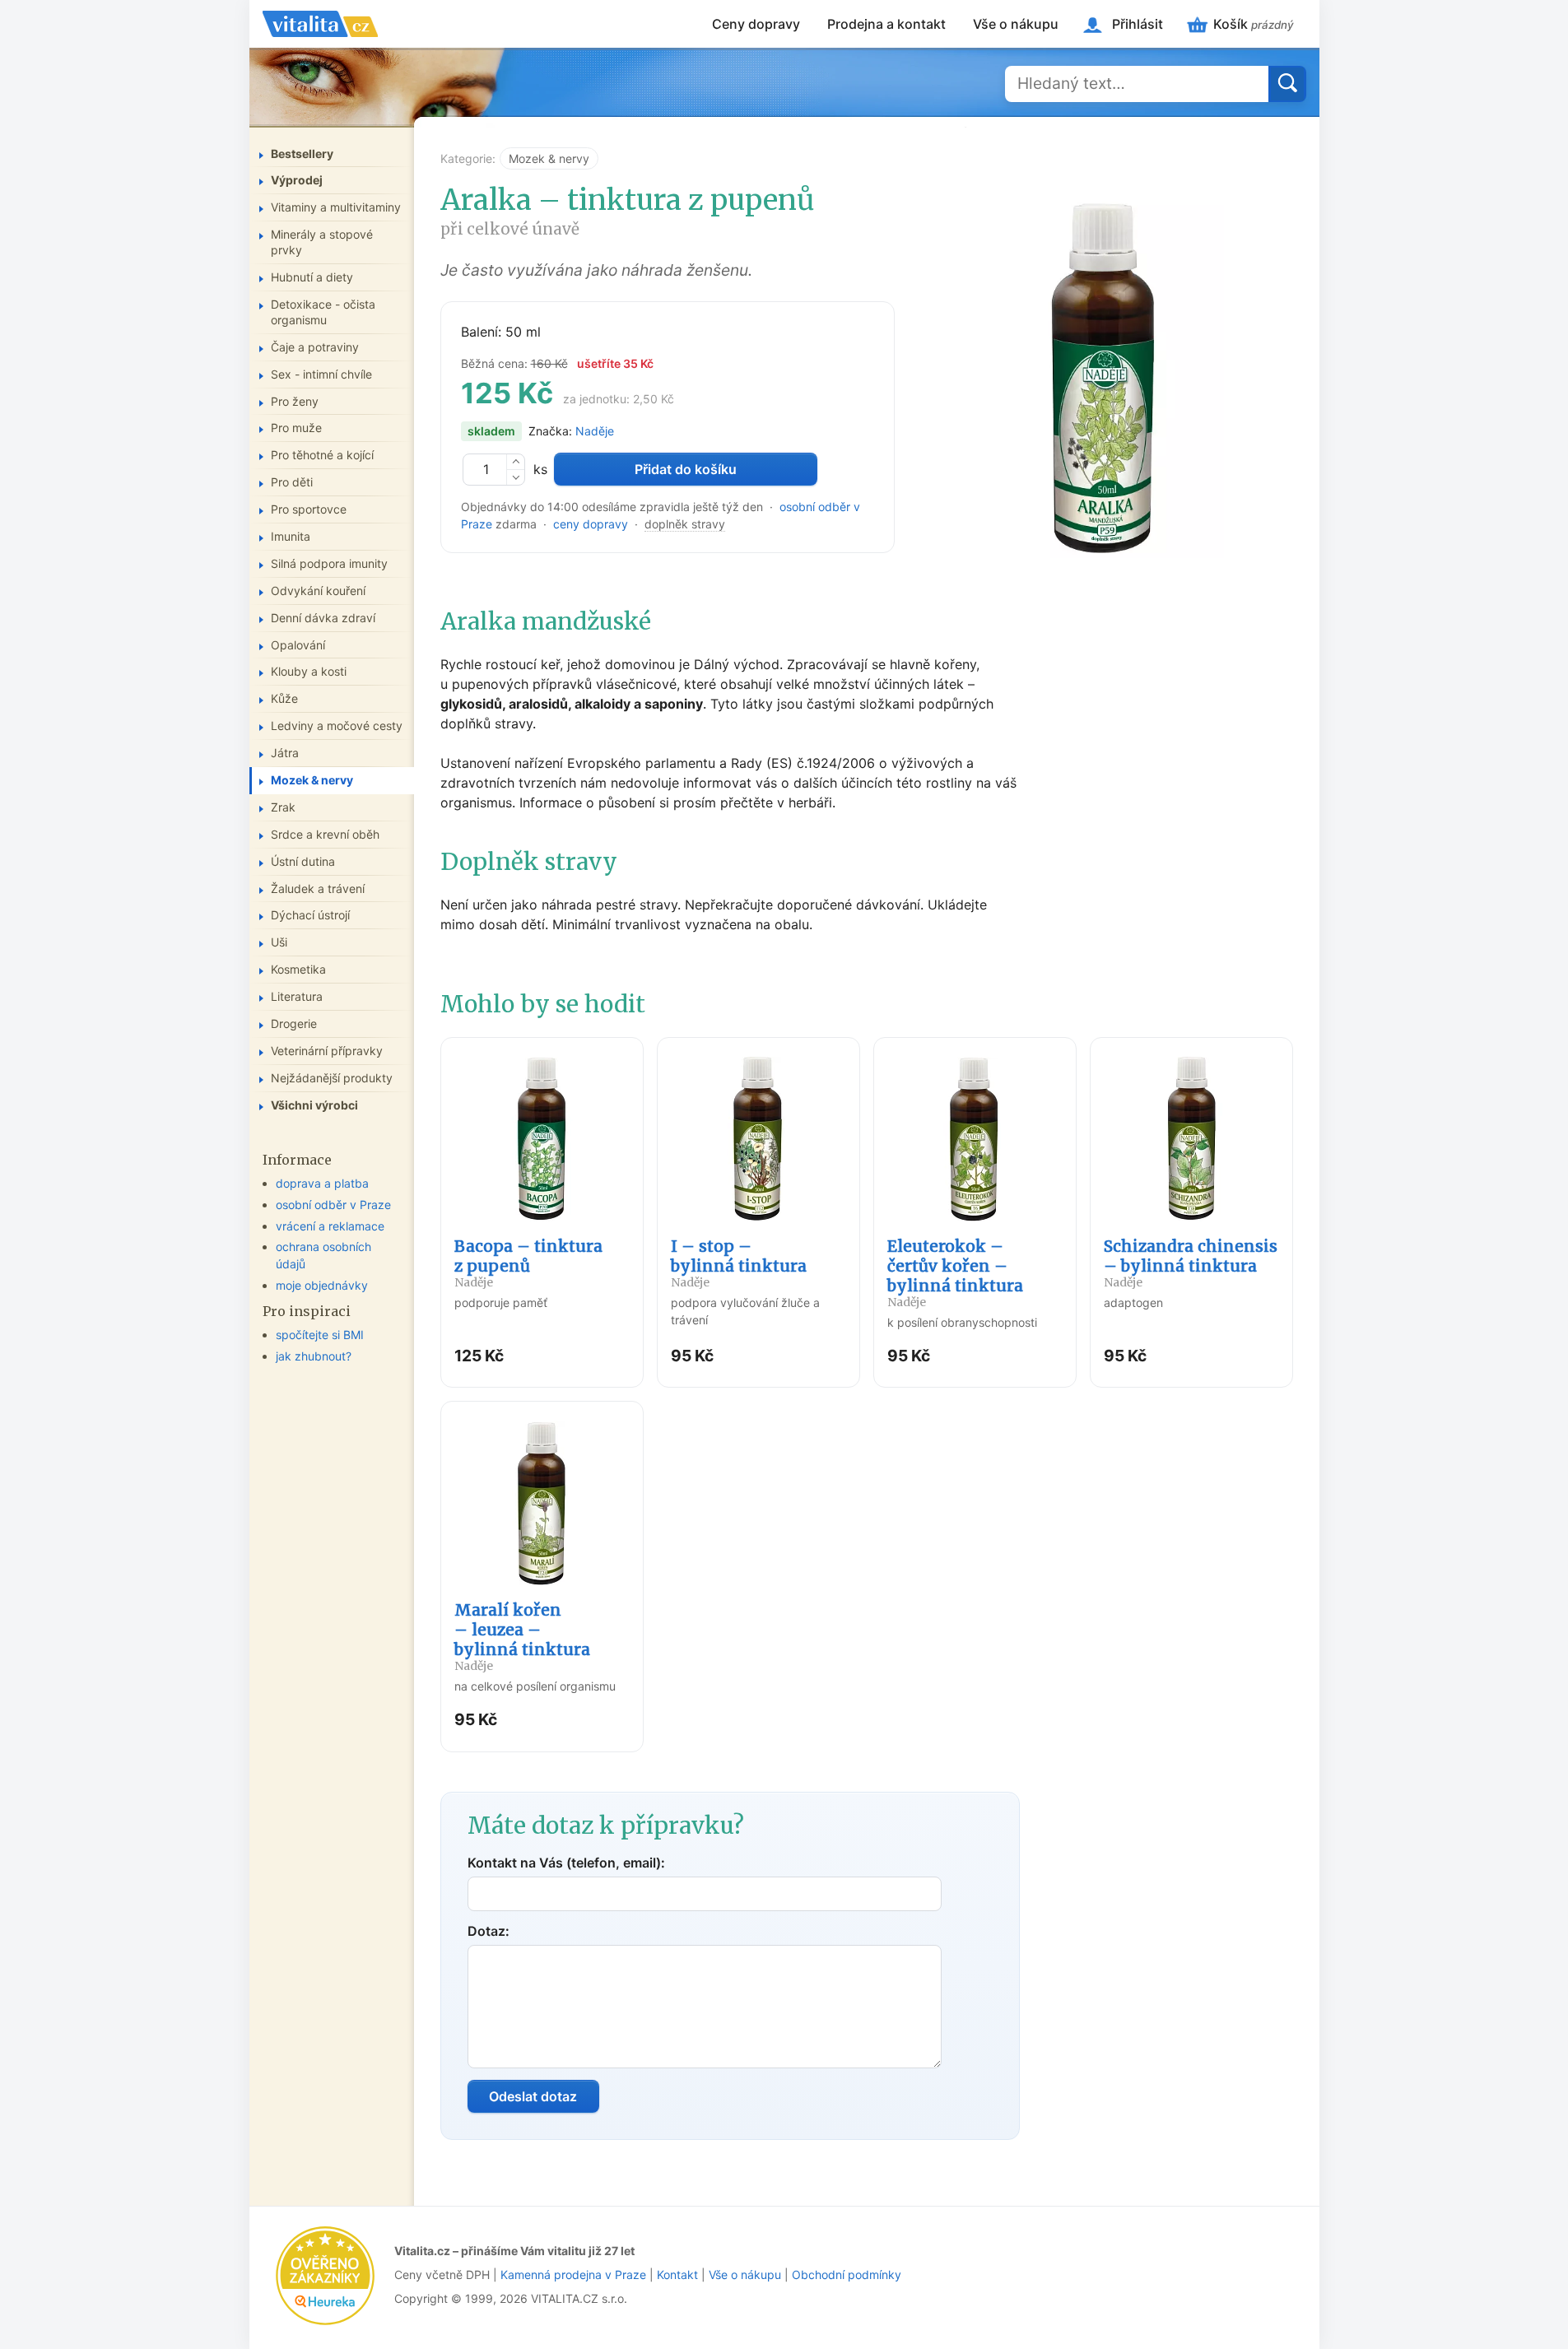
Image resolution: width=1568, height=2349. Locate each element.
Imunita (291, 536)
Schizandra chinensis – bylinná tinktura (1191, 1263)
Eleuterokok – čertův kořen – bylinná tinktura (955, 1273)
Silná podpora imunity (329, 563)
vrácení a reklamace (330, 1226)
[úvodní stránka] (320, 24)
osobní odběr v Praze (333, 1205)
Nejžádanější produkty (332, 1078)
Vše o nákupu (1016, 24)
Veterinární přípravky (327, 1051)
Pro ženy (295, 401)
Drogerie (294, 1023)
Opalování (298, 645)
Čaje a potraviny (315, 347)
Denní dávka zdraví (323, 618)
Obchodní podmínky (847, 2275)
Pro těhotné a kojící (322, 455)
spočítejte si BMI (320, 1335)
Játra (285, 753)
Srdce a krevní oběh (325, 834)
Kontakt (677, 2275)
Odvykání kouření (318, 591)
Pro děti (292, 482)
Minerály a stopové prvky (322, 242)
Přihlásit (1138, 24)
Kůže (284, 698)
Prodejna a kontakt (886, 24)
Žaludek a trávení (318, 888)
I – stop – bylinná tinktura (739, 1263)
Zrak (283, 807)
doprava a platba (322, 1183)
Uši (279, 942)
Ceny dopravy (756, 24)
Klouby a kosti (309, 671)
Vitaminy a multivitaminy (336, 207)
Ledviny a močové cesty (337, 726)
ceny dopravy (591, 524)
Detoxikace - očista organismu (323, 312)
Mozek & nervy (549, 158)
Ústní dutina (303, 861)
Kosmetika (298, 969)
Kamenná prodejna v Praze (573, 2275)
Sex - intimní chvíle (321, 374)
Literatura (297, 996)
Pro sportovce (309, 509)
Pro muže (296, 428)
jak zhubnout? (314, 1356)
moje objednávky (322, 1285)
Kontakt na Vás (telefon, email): (566, 1863)
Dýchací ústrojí (310, 915)
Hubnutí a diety (312, 277)
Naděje (595, 431)
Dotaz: (489, 1931)
